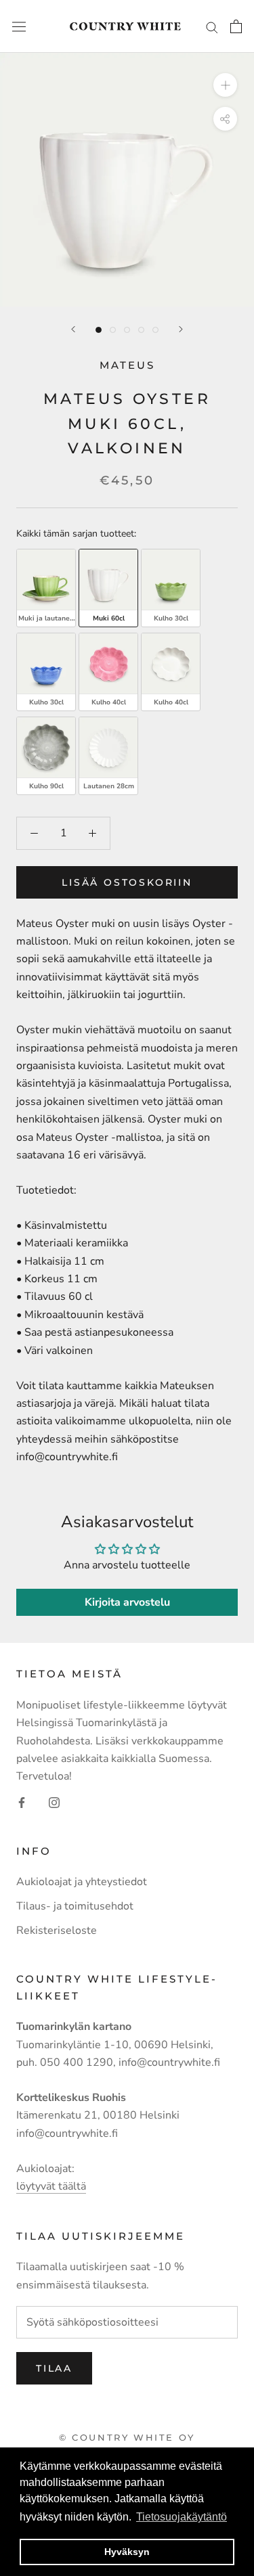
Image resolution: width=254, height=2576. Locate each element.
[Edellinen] (73, 329)
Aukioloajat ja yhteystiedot (82, 1882)
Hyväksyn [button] (127, 2552)
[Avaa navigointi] (19, 27)
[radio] (46, 588)
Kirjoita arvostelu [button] (127, 1602)
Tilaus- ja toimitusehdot (75, 1906)
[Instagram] (54, 1802)
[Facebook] (22, 1802)
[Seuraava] (181, 329)
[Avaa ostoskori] (236, 26)
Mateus (127, 365)
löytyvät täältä (51, 2186)
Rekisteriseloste (57, 1930)
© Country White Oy (127, 2437)
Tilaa (54, 2368)
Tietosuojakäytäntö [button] (182, 2517)
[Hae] (212, 26)
